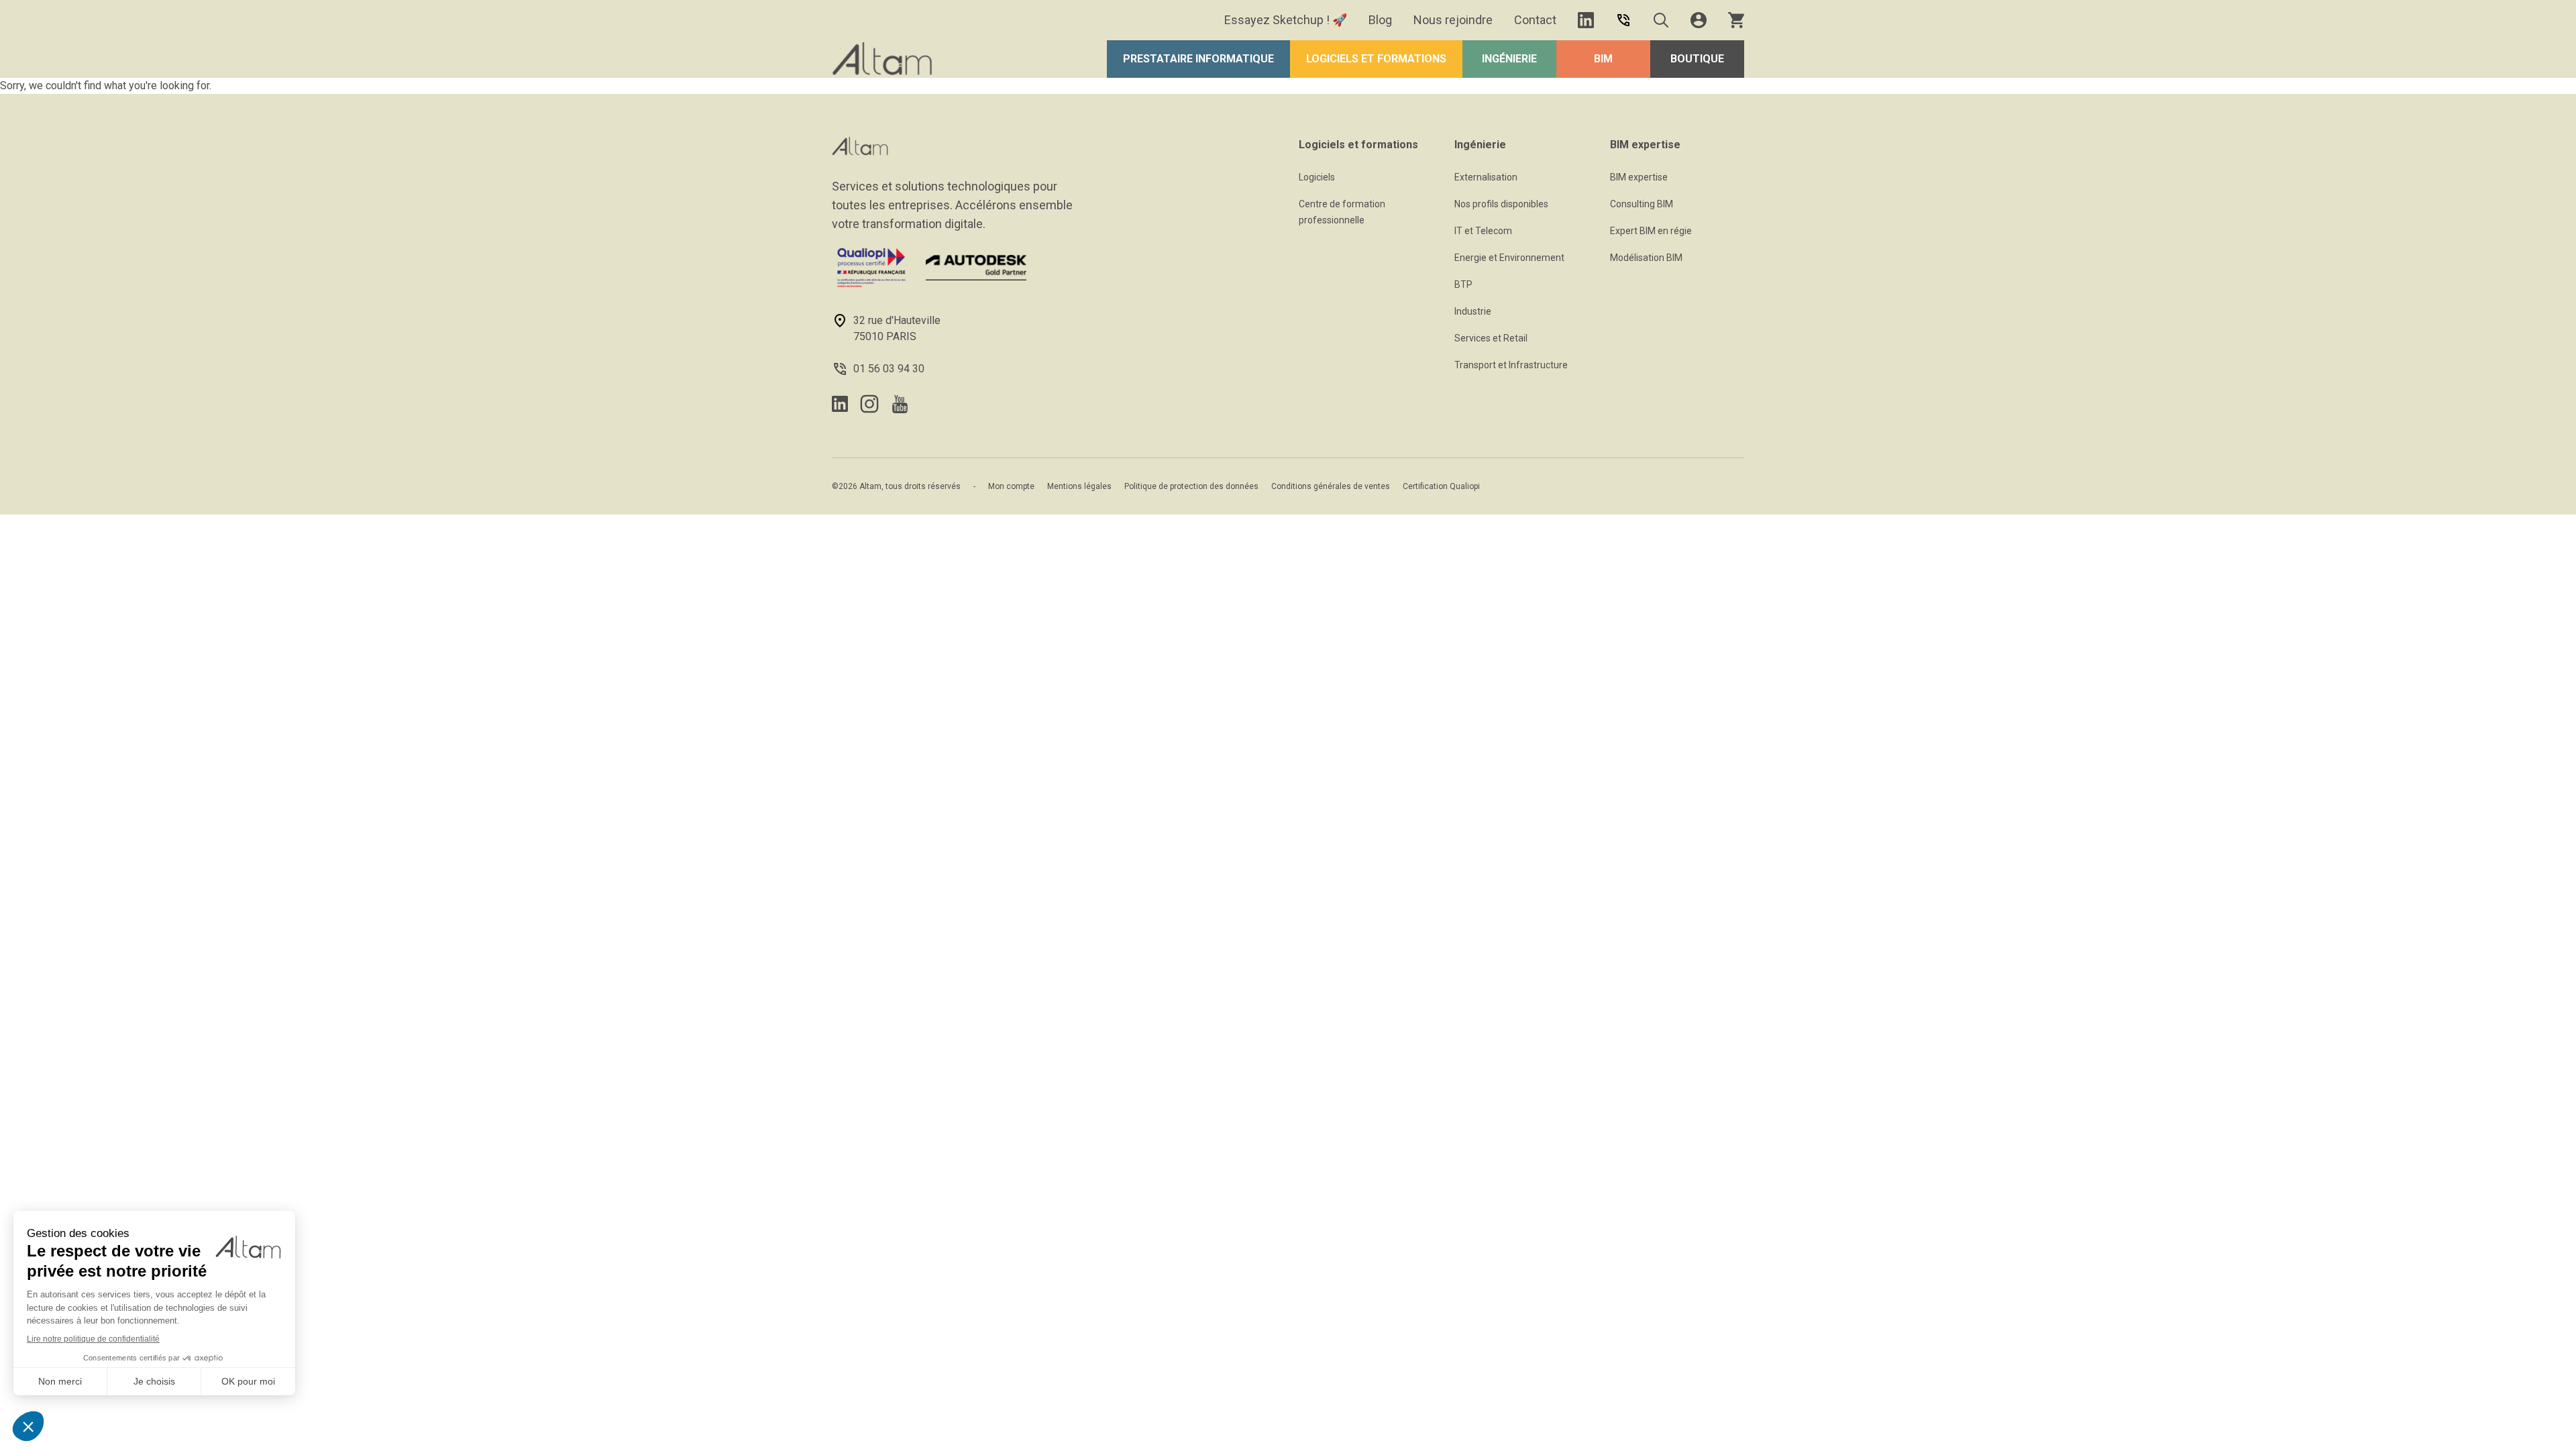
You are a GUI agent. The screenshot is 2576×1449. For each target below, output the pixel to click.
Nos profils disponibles (1501, 204)
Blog (1380, 20)
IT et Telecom (1483, 231)
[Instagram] (869, 404)
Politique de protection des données (1191, 486)
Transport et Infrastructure (1511, 365)
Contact (1535, 20)
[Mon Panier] (1736, 20)
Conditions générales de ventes (1331, 486)
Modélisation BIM (1646, 258)
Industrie (1473, 311)
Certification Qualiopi (1441, 486)
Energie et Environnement (1509, 258)
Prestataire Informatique (1198, 59)
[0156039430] (1623, 20)
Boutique (1697, 59)
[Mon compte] (1699, 20)
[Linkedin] (1586, 20)
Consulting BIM (1642, 204)
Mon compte (1011, 486)
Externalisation (1486, 177)
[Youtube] (900, 404)
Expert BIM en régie (1651, 231)
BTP (1463, 284)
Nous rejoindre (1453, 20)
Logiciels (1317, 177)
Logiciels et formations (1376, 59)
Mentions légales (1079, 486)
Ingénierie (1509, 59)
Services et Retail (1491, 338)
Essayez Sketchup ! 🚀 (1286, 20)
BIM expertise (1639, 177)
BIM (1603, 59)
